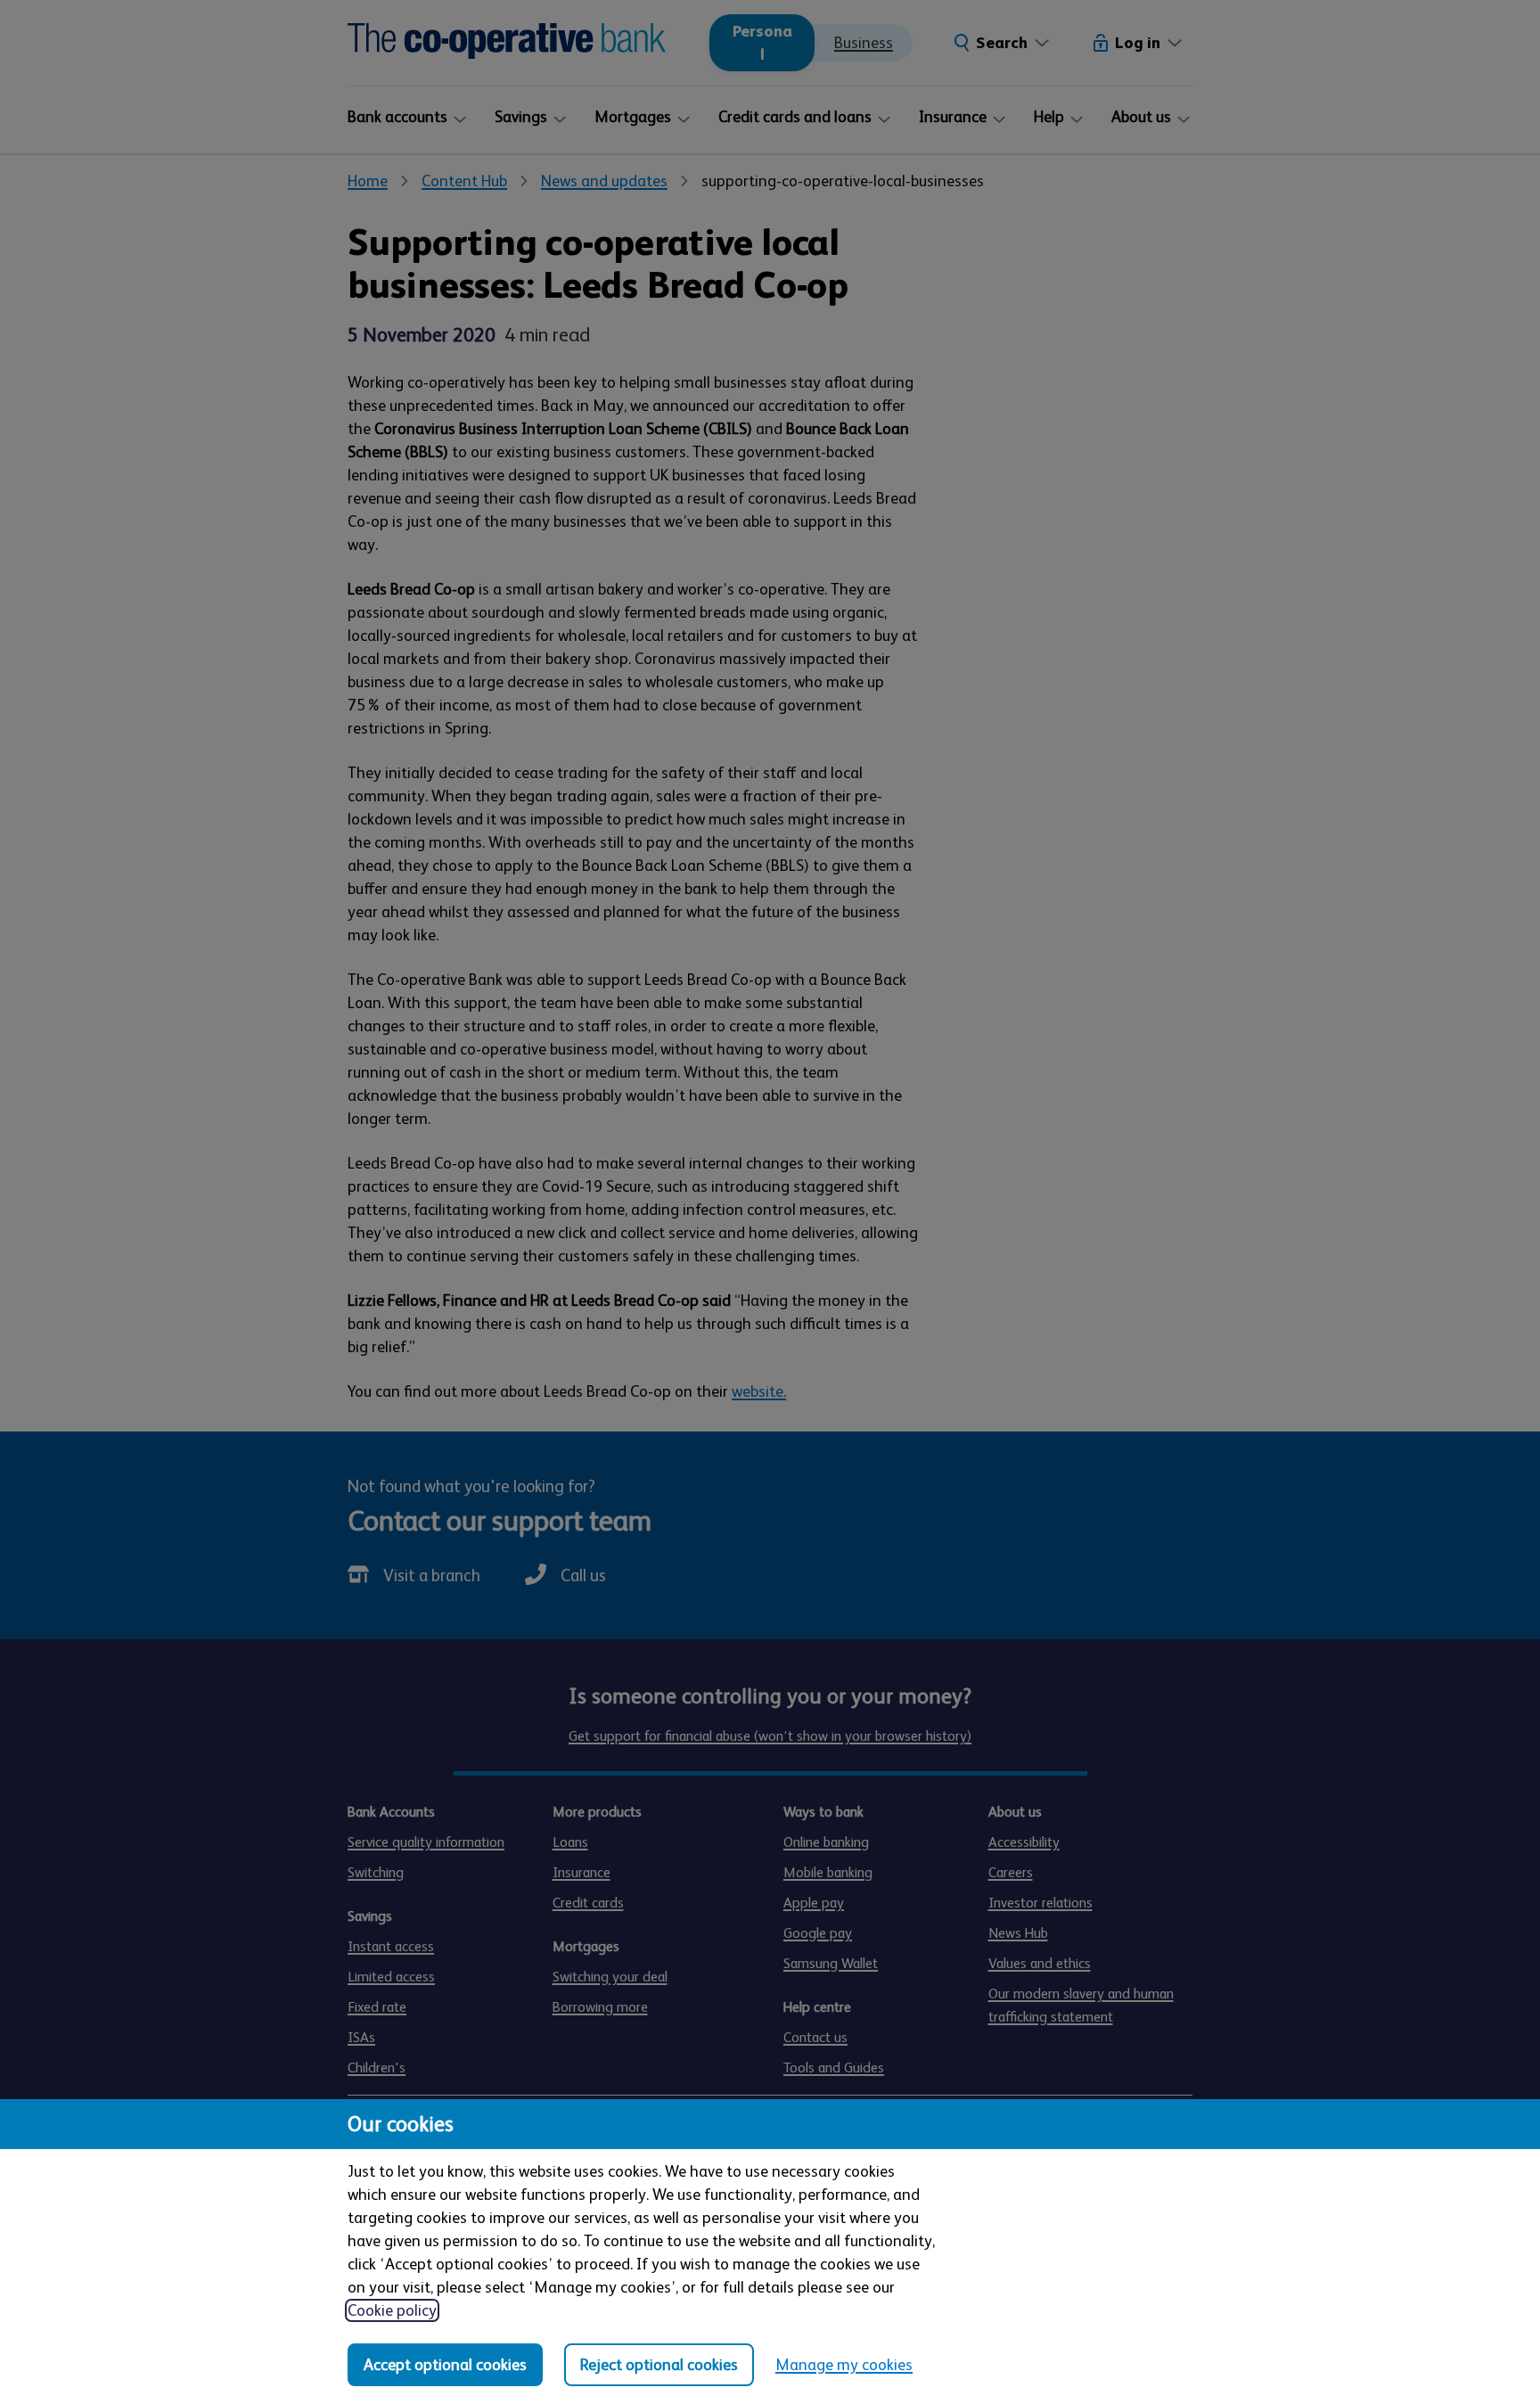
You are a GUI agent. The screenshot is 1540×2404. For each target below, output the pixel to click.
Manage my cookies (844, 2365)
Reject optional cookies (659, 2365)
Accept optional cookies (445, 2365)
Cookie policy (392, 2310)
